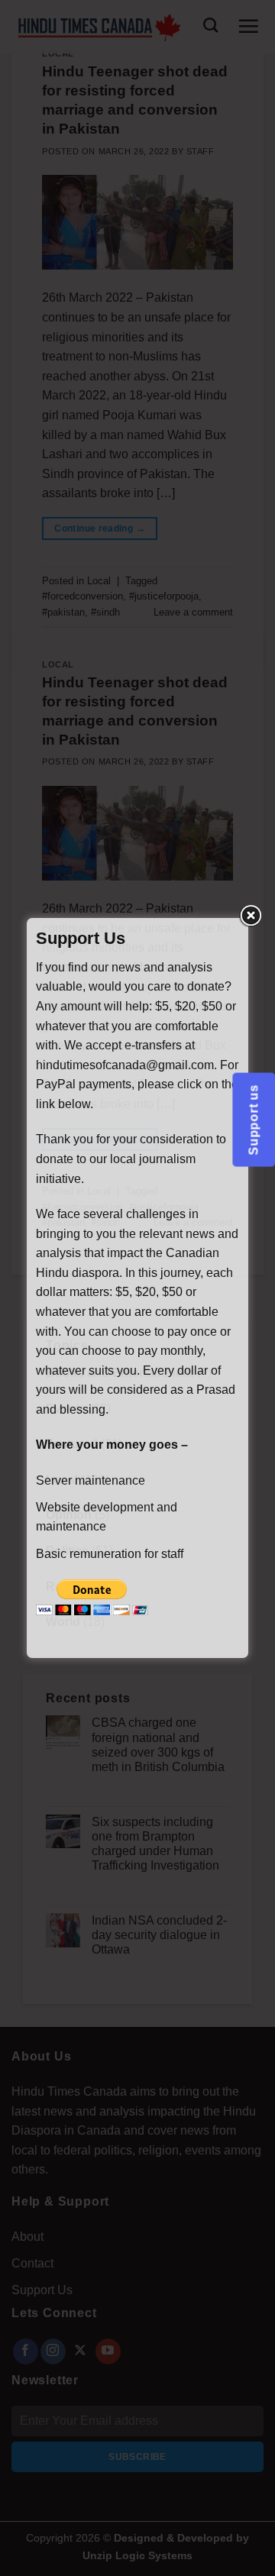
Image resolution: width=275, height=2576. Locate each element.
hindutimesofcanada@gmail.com (125, 1065)
